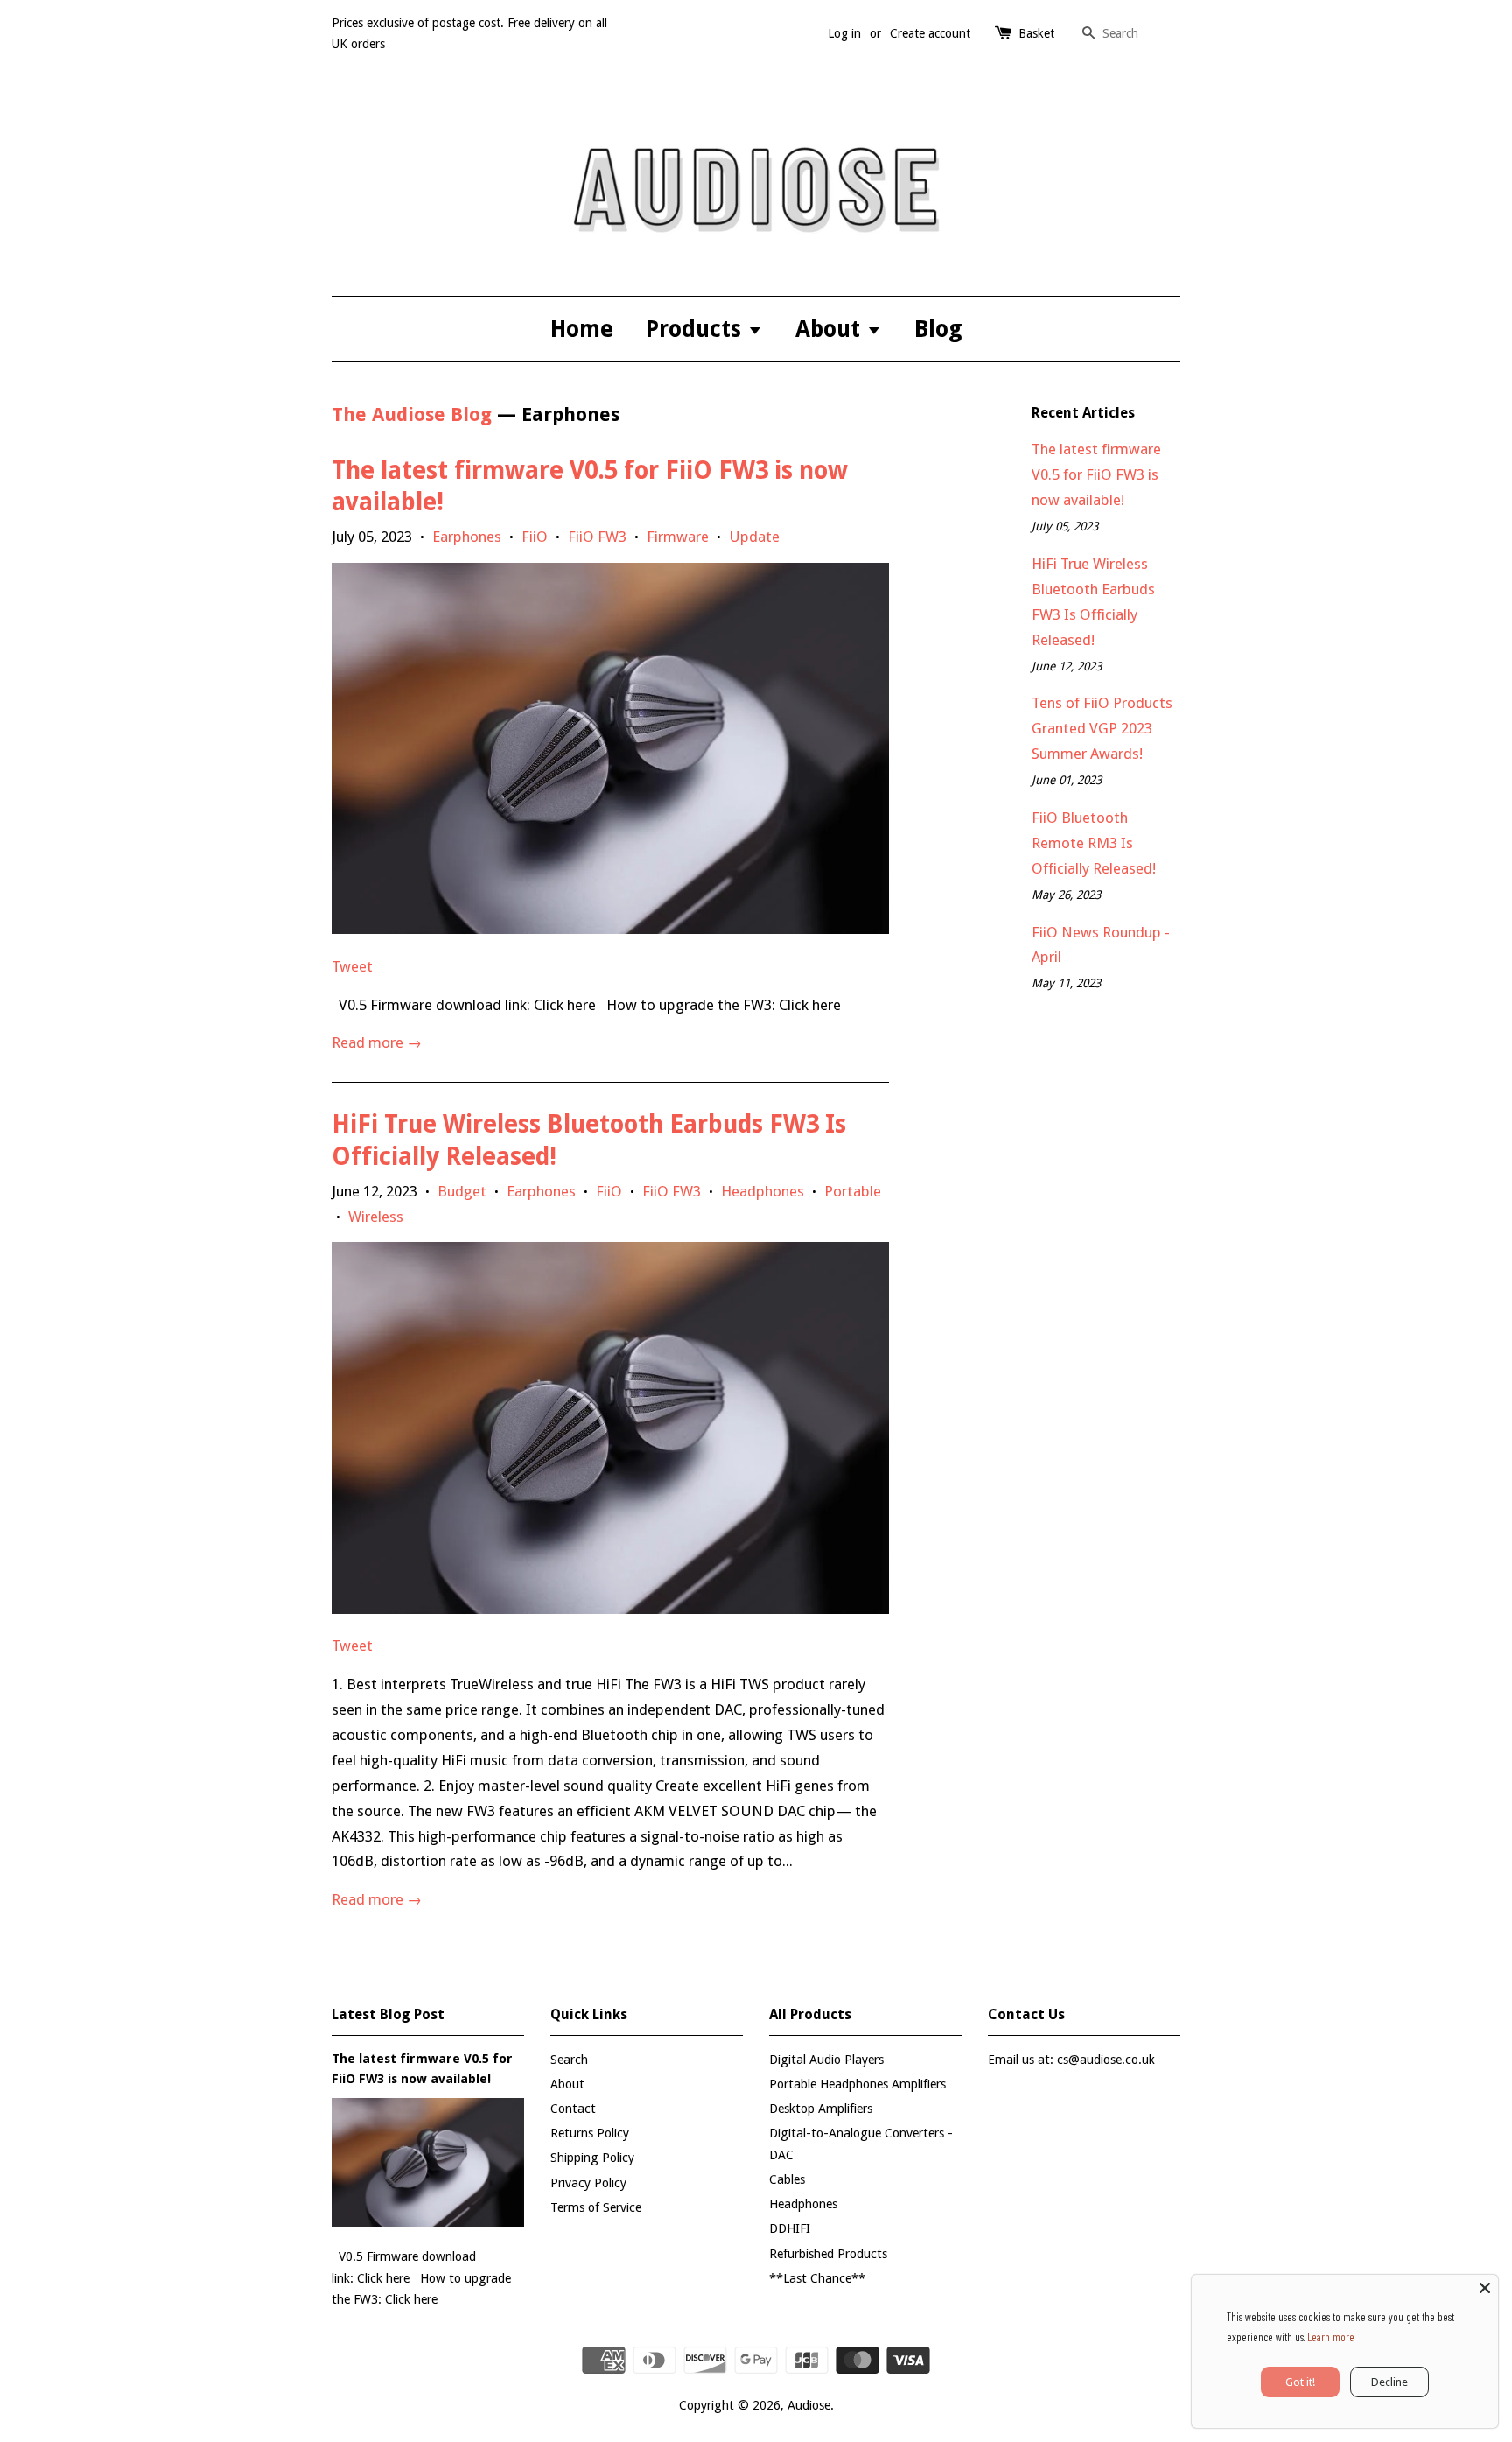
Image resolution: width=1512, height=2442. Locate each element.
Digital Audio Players (826, 2060)
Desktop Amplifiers (821, 2109)
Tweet (352, 966)
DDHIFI (790, 2228)
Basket (1036, 33)
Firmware (678, 537)
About (831, 329)
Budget (462, 1191)
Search (569, 2060)
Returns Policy (590, 2133)
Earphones (467, 537)
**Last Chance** (817, 2278)
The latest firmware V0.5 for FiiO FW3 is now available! (1096, 474)
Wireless (376, 1217)
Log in (844, 33)
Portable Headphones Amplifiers (857, 2084)
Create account (930, 33)
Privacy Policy (588, 2183)
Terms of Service (596, 2207)
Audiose (809, 2405)
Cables (787, 2179)
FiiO (535, 537)
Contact (573, 2109)
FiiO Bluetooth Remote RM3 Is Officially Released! (1094, 843)
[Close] (1485, 2288)
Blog (938, 329)
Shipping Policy (592, 2158)
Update (754, 537)
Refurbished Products (828, 2254)
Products (696, 329)
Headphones (763, 1191)
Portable (853, 1191)
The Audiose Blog (412, 414)
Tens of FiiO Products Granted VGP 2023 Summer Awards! (1102, 728)
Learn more (1331, 2337)
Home (582, 329)
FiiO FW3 (597, 537)
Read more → (377, 1042)
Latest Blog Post (388, 2014)
